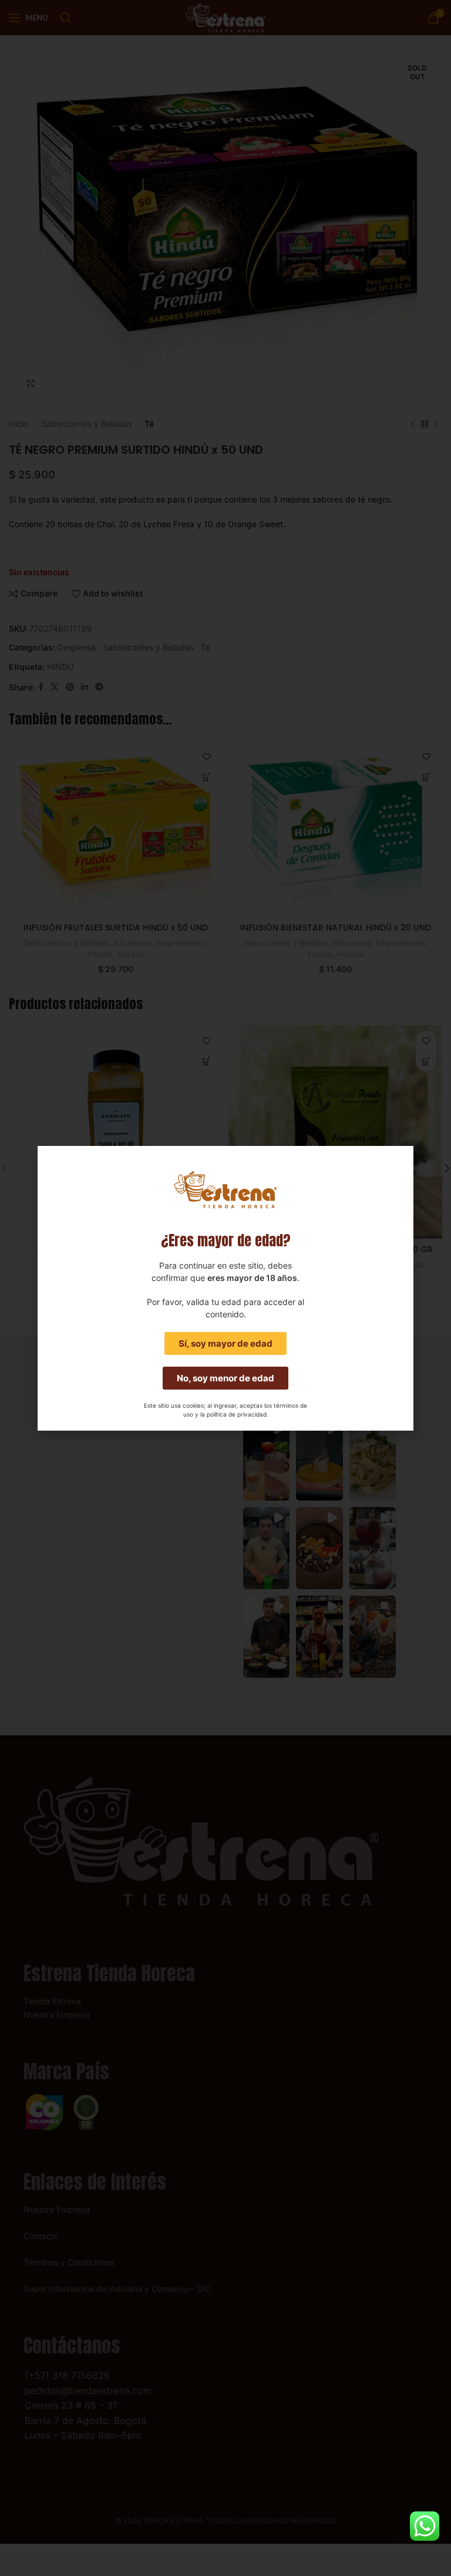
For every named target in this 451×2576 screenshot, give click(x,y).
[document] (225, 1288)
